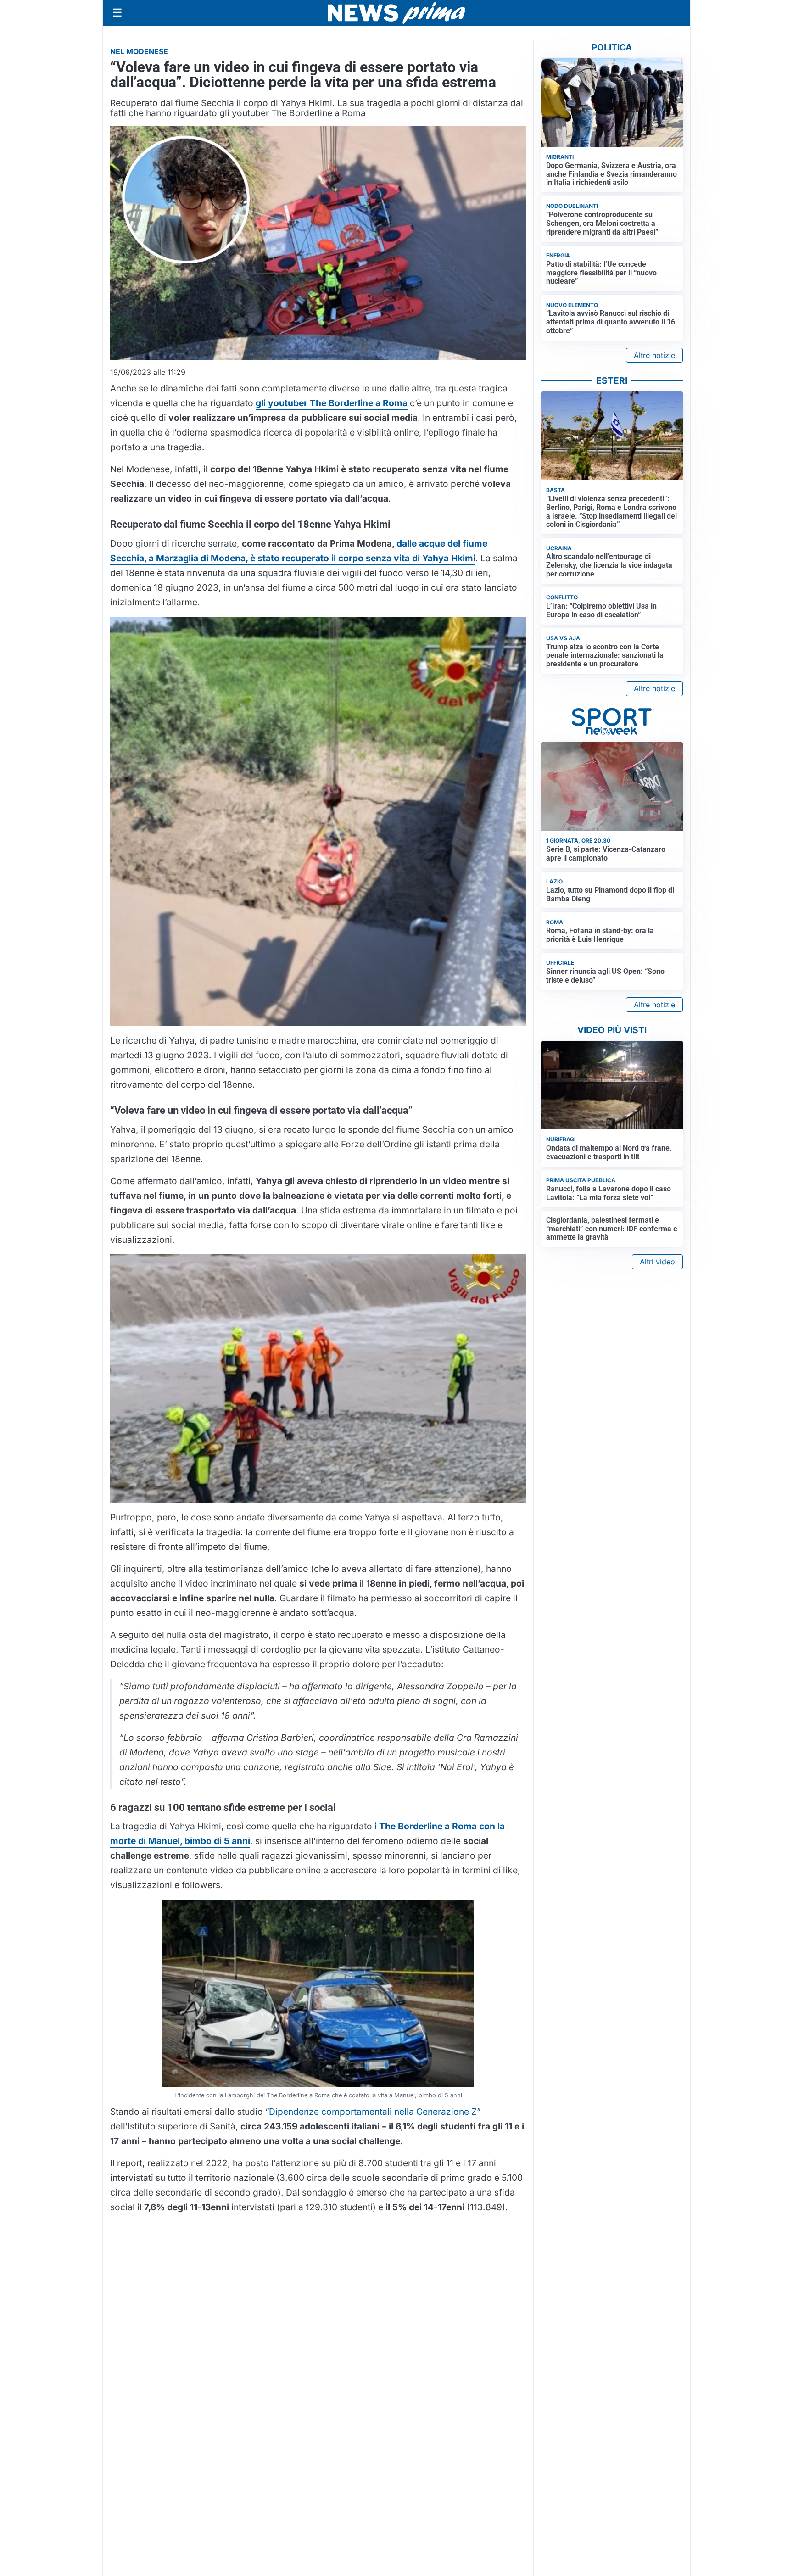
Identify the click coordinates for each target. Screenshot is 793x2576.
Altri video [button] (657, 1262)
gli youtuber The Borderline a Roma (332, 403)
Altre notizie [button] (654, 355)
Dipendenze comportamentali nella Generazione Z (373, 2112)
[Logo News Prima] (396, 13)
